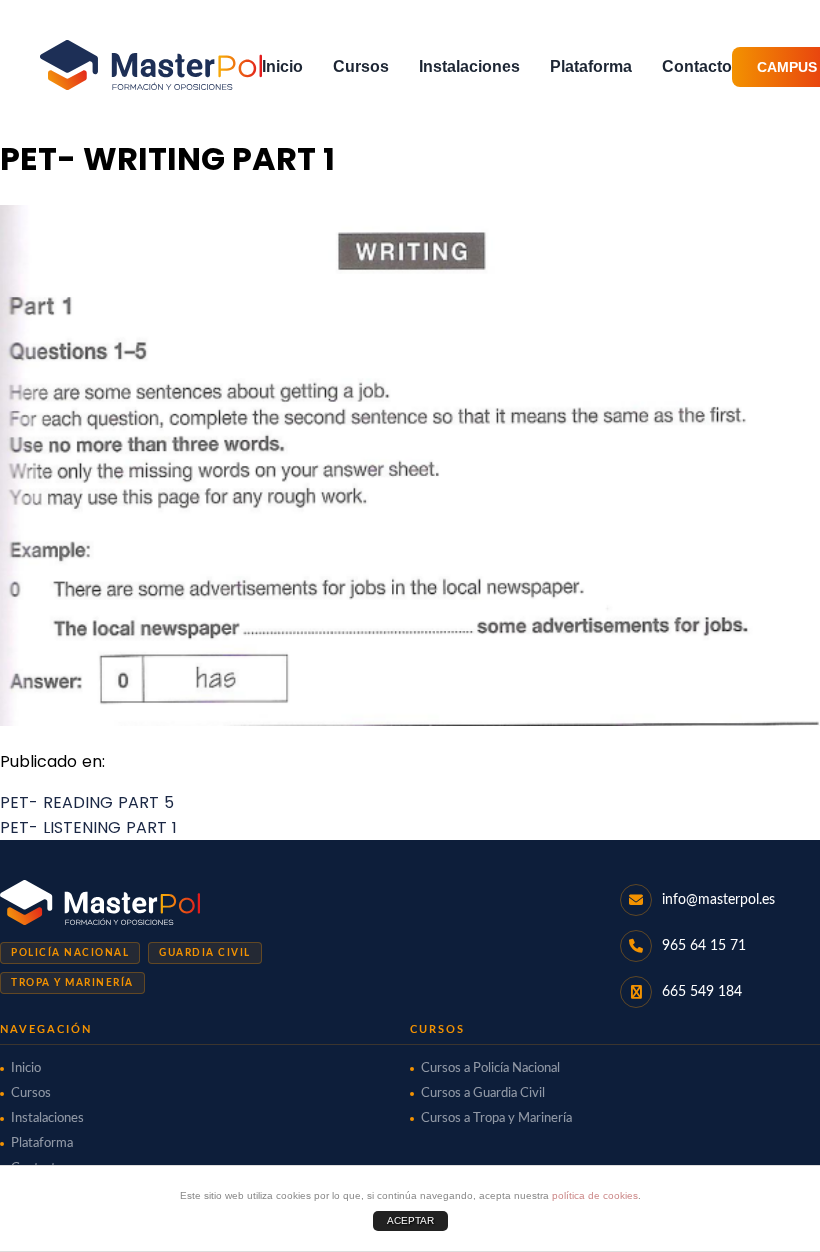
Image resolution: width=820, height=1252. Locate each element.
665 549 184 (702, 992)
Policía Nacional (70, 953)
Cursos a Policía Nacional (490, 1068)
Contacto (697, 66)
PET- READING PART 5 (87, 802)
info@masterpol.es (718, 900)
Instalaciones (469, 66)
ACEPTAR (410, 1220)
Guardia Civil (205, 953)
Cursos (361, 66)
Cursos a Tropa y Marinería (496, 1118)
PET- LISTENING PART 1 (88, 827)
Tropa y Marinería (72, 983)
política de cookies (595, 1195)
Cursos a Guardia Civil (483, 1093)
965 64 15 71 (704, 946)
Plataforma (591, 66)
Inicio (282, 66)
